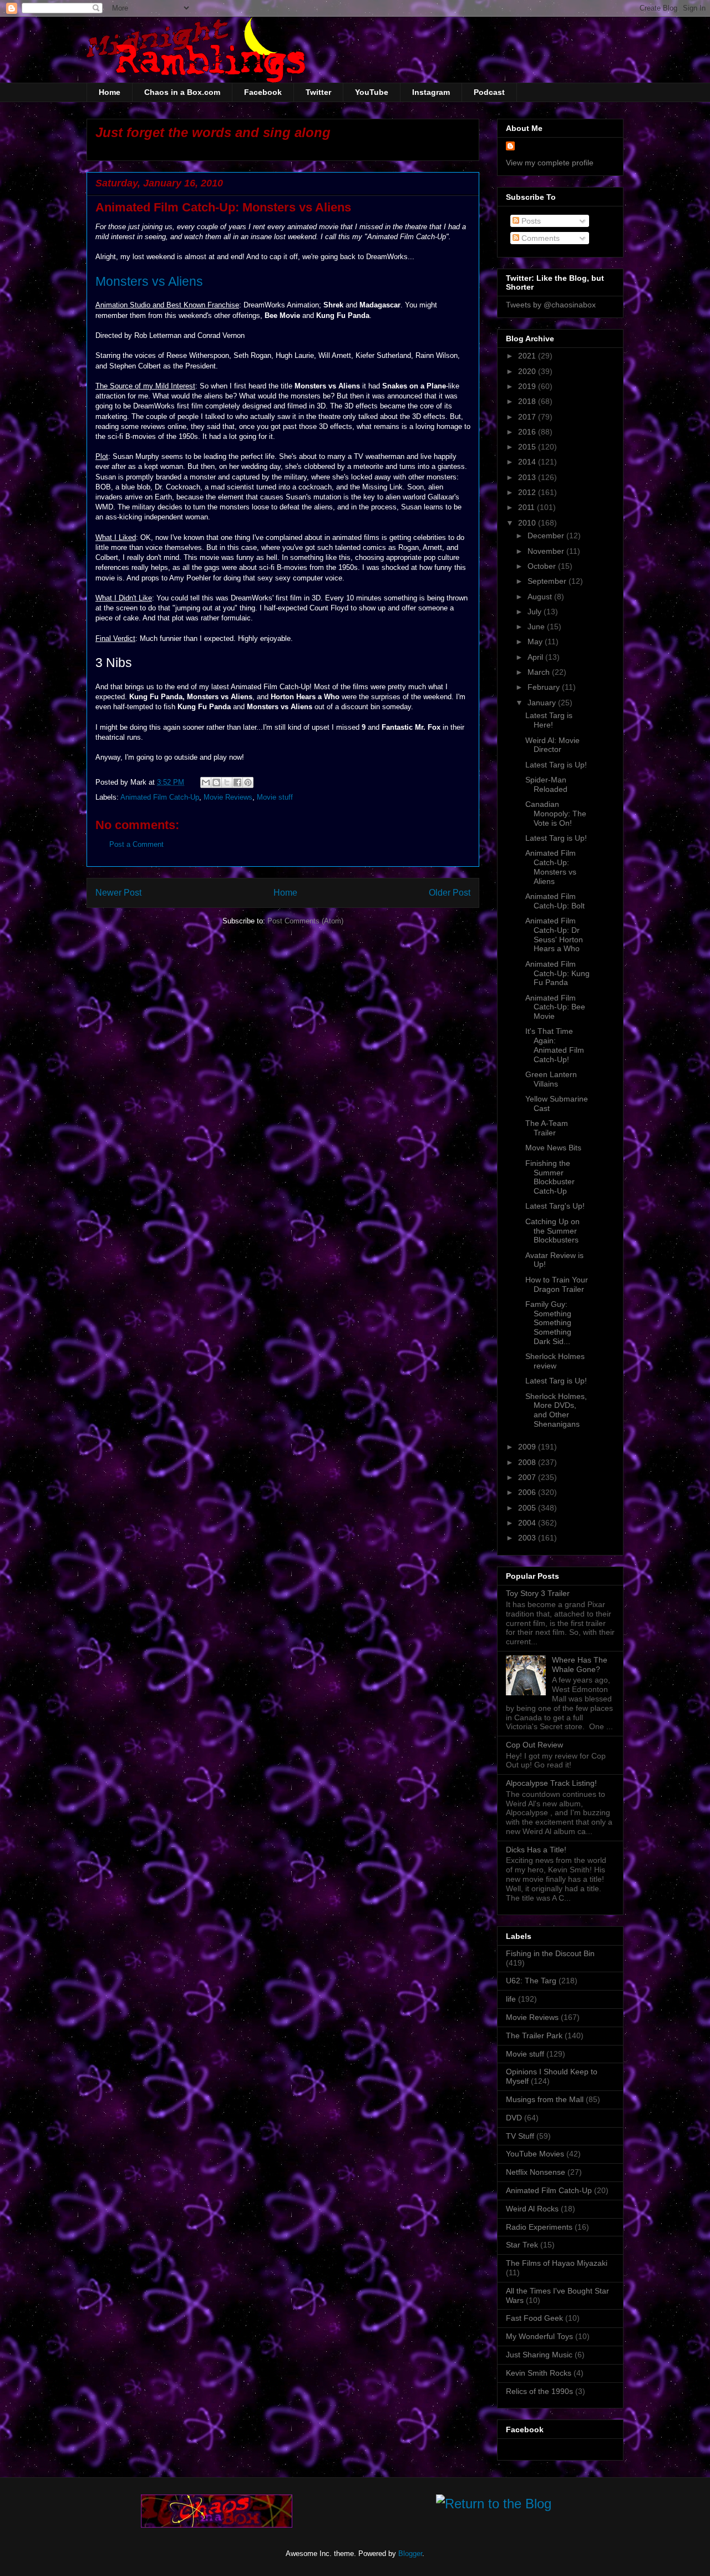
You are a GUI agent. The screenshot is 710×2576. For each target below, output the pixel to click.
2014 (528, 462)
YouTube (372, 92)
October (543, 566)
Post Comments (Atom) (305, 921)
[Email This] (206, 782)
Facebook (263, 92)
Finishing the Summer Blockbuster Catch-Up (550, 1177)
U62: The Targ (531, 1981)
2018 (528, 401)
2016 (528, 432)
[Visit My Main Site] (217, 2525)
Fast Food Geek (534, 2318)
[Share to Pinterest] (248, 782)
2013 (528, 477)
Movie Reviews (228, 797)
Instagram (431, 92)
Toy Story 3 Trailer (538, 1593)
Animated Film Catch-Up (160, 797)
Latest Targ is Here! (549, 720)
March (540, 672)
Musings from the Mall (545, 2099)
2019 (528, 386)
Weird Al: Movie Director (552, 745)
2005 (528, 1508)
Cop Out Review (534, 1745)
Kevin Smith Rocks (539, 2373)
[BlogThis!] (216, 782)
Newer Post (118, 893)
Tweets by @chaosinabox (551, 305)
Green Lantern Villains (551, 1079)
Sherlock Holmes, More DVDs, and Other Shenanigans (556, 1410)
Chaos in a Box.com (182, 92)
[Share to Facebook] (237, 782)
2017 (528, 417)
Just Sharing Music (539, 2355)
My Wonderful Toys (539, 2336)
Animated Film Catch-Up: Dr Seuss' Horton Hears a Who (554, 935)
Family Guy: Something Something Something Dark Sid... (548, 1323)
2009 (528, 1447)
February (545, 687)
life (511, 1999)
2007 (528, 1477)
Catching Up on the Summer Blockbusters (552, 1231)
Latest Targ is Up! (556, 765)
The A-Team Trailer (547, 1128)
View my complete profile (550, 163)
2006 (528, 1492)
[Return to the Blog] (494, 2506)
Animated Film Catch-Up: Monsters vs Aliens (551, 867)
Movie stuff (275, 797)
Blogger (410, 2554)
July (536, 612)
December (547, 536)
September (548, 581)
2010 (528, 523)
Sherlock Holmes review (555, 1361)
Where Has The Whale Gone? (580, 1665)
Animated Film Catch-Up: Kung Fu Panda (557, 973)
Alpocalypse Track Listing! (551, 1783)
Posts (530, 221)
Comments (539, 238)
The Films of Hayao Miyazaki (557, 2263)
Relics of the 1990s (539, 2391)
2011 (528, 507)
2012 (528, 492)
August (541, 597)
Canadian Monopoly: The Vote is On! (556, 814)
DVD (514, 2118)
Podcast (489, 92)
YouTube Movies (535, 2154)
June (537, 627)
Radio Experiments (539, 2227)
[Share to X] (227, 782)
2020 (528, 371)
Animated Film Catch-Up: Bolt (555, 901)
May (536, 642)
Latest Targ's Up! (555, 1206)
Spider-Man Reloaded (546, 784)
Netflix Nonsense (536, 2172)
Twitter (318, 92)
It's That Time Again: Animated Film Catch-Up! (555, 1045)
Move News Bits (553, 1148)
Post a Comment (136, 844)
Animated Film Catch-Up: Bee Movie (555, 1007)
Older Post (450, 893)
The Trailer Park (534, 2035)
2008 (528, 1462)
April (536, 657)
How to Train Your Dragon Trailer (557, 1284)
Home (110, 92)
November (547, 551)
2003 (528, 1538)
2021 (528, 356)
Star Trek (522, 2245)
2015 (528, 447)
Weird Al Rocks (532, 2209)
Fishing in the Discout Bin (550, 1953)
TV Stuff (520, 2136)
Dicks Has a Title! (536, 1850)
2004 (528, 1523)
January (543, 703)
